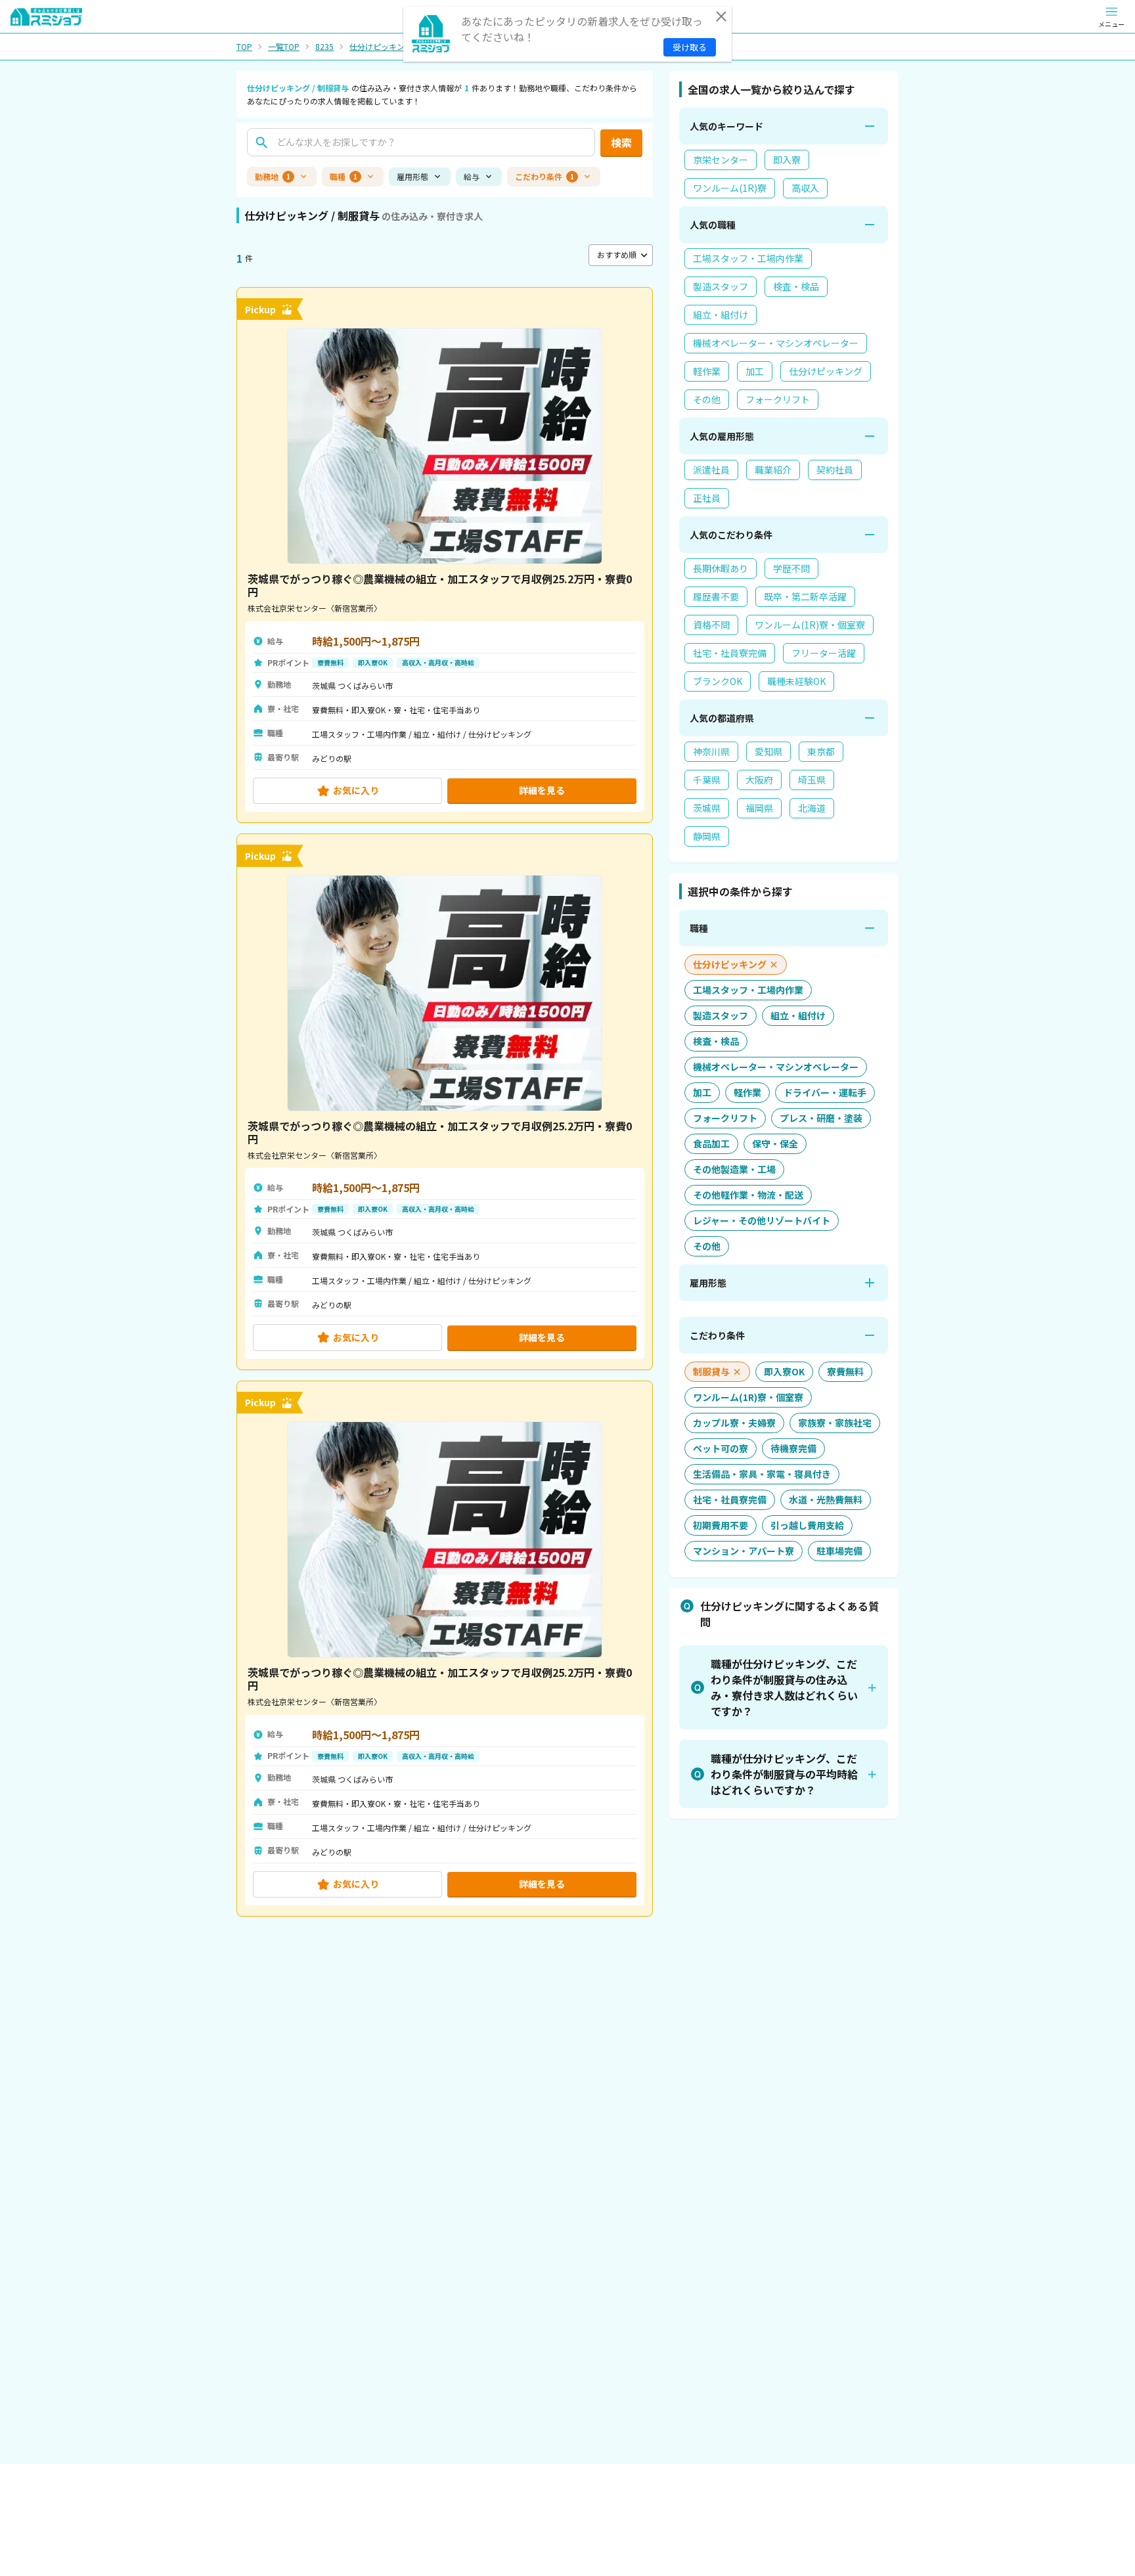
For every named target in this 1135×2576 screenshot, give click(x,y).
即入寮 (787, 160)
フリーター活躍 (824, 653)
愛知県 (768, 751)
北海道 (812, 808)
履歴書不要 (716, 596)
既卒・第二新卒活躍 (805, 596)
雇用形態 (412, 176)
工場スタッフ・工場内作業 (748, 258)
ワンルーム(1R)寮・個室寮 (810, 625)
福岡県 (759, 808)
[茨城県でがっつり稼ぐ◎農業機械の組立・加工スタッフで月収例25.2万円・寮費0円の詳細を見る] (445, 555)
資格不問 (711, 625)
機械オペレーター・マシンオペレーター (776, 343)
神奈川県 (711, 751)
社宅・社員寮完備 (730, 653)
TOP (244, 47)
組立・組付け (721, 315)
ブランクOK (718, 681)
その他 (707, 399)
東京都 (821, 751)
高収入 (805, 188)
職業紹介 (773, 470)
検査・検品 (796, 286)
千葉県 (707, 780)
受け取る (690, 47)
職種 (344, 176)
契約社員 (835, 470)
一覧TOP (284, 47)
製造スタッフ (721, 286)
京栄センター (721, 160)
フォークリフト (778, 399)
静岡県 (707, 836)
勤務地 (273, 176)
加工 (755, 371)
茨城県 (707, 808)
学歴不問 (791, 568)
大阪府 (759, 780)
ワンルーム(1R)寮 (730, 188)
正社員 (707, 498)
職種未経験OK (796, 681)
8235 (324, 47)
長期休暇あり (721, 568)
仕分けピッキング (381, 47)
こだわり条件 (545, 176)
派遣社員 (711, 470)
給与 (472, 176)
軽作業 (707, 371)
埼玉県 (812, 780)
